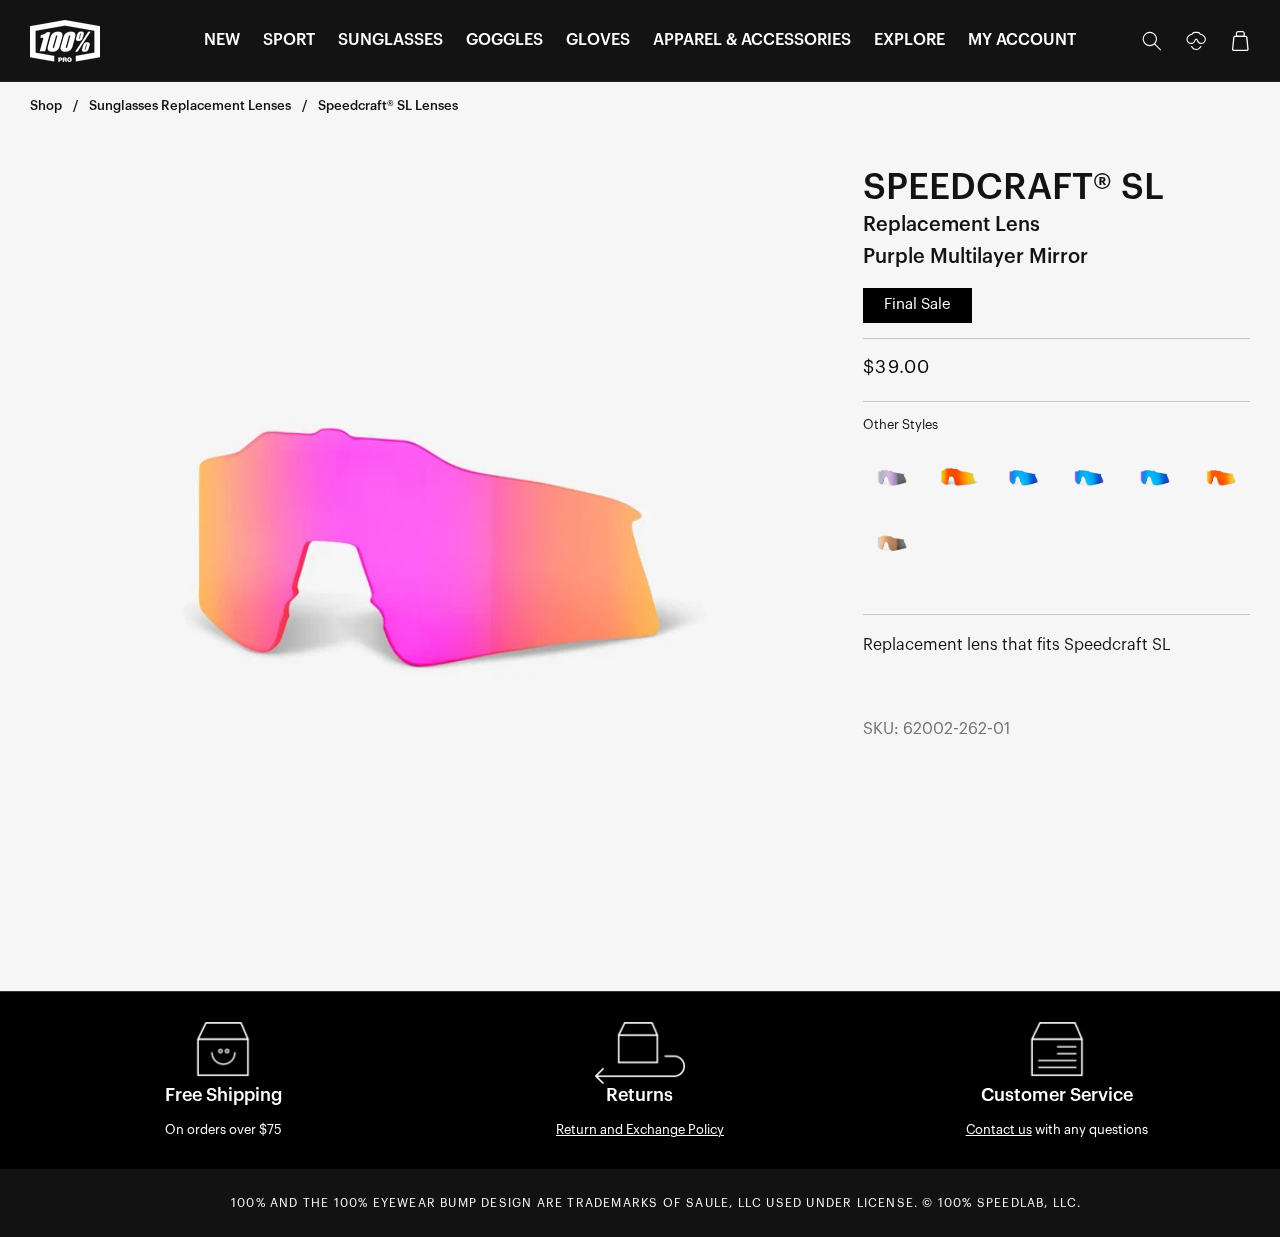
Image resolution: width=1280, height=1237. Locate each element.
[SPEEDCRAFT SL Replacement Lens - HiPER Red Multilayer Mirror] (958, 478)
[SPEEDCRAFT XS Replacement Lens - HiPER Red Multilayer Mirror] (1221, 478)
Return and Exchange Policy (640, 1129)
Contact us (999, 1129)
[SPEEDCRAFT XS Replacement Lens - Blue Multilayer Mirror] (1024, 478)
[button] (222, 40)
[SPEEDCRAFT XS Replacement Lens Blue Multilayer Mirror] (1155, 478)
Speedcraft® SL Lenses (388, 105)
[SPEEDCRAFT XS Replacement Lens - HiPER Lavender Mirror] (892, 478)
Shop (46, 105)
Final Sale (917, 304)
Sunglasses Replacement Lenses (190, 105)
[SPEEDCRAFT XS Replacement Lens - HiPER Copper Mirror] (892, 544)
